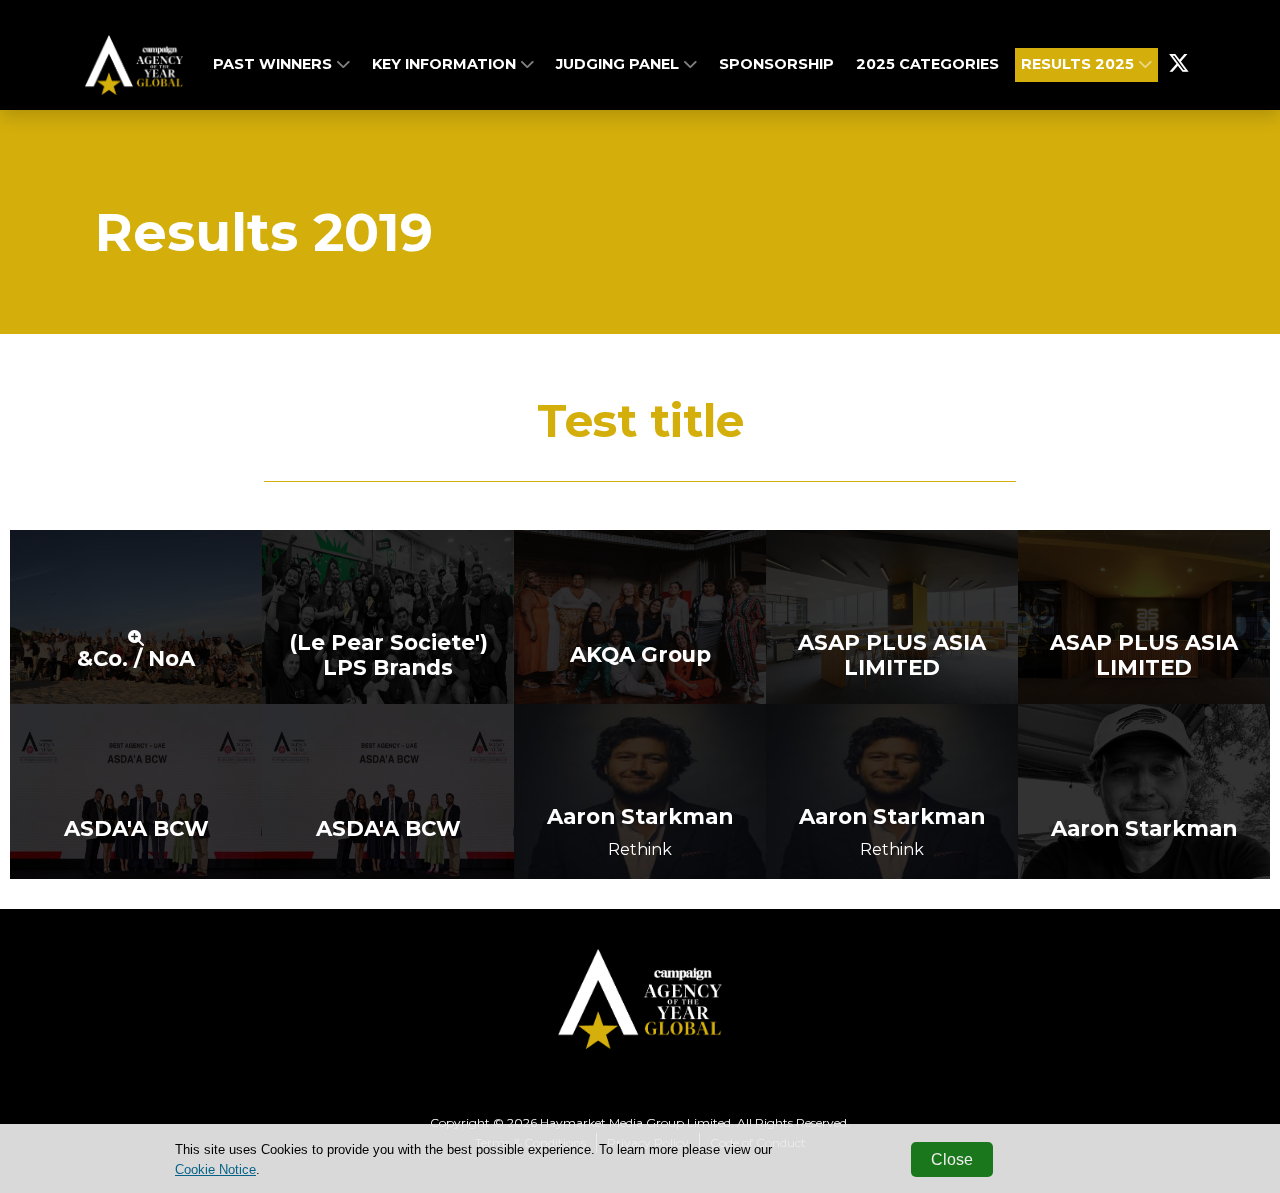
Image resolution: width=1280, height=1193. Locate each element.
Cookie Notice (215, 1169)
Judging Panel (619, 64)
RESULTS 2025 (1079, 64)
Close (952, 1159)
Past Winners (274, 64)
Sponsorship (776, 64)
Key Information (446, 64)
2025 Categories (927, 64)
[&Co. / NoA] (136, 615)
